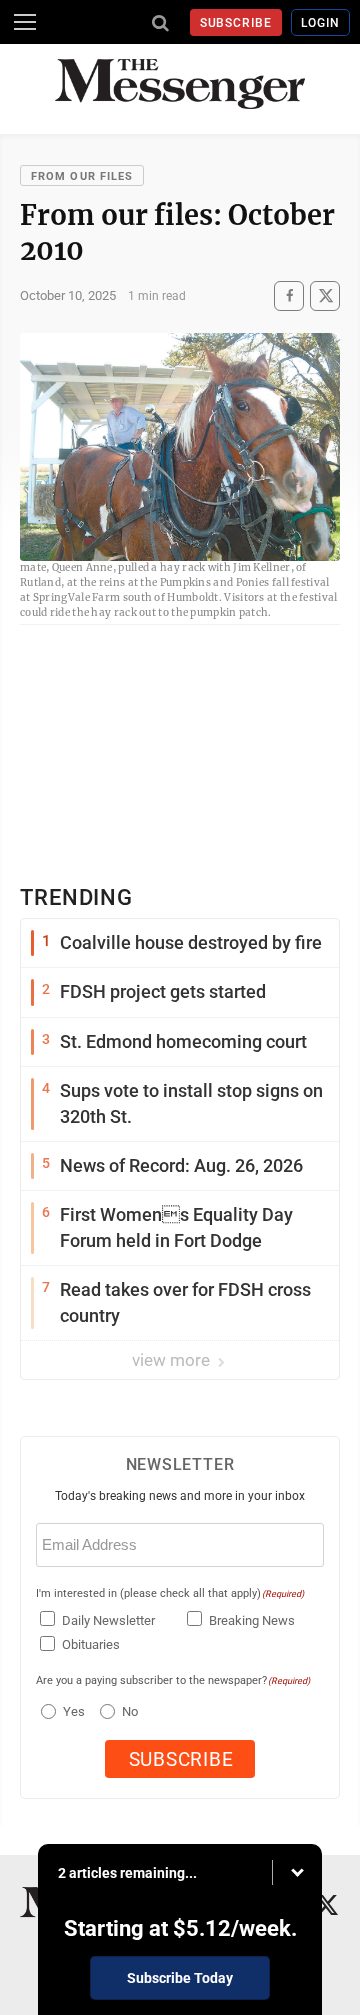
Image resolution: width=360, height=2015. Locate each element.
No (130, 1711)
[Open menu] (25, 22)
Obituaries (91, 1644)
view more (173, 1360)
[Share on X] (325, 295)
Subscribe (236, 23)
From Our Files (82, 176)
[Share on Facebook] (289, 295)
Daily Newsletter (108, 1620)
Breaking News (252, 1620)
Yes (71, 1711)
